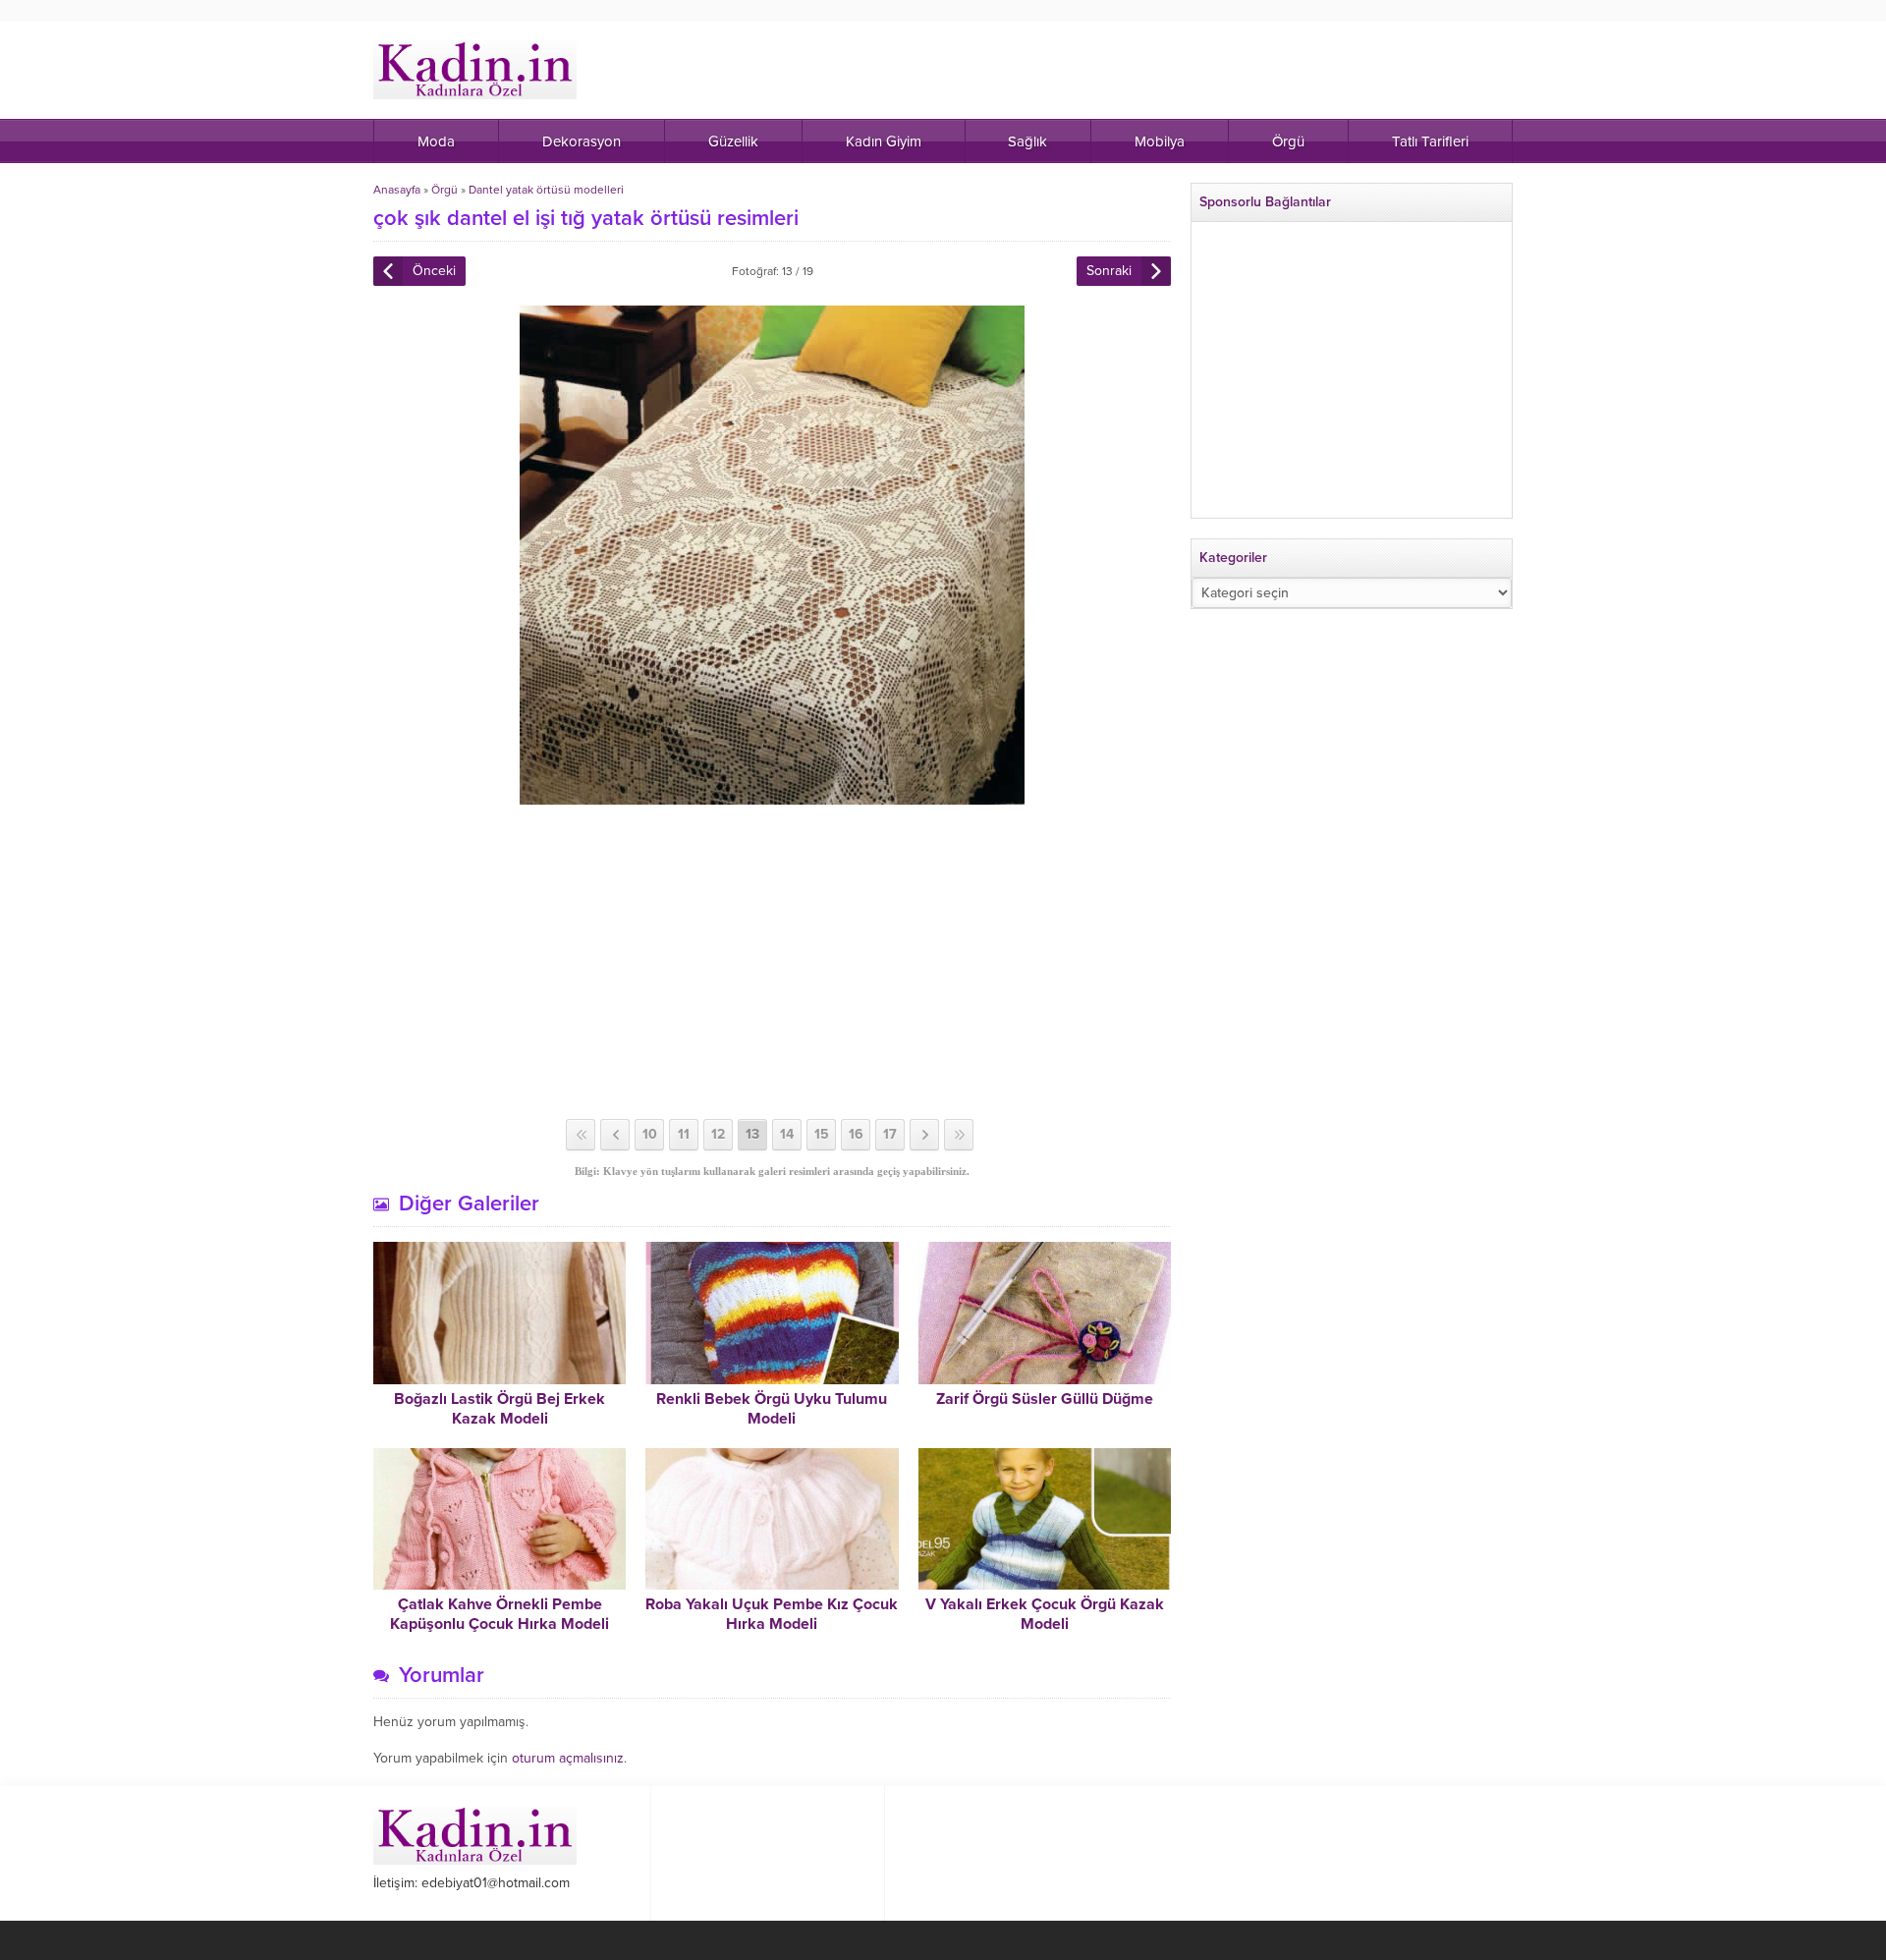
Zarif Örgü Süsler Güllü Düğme (1045, 1399)
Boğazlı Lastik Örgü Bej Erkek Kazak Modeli (499, 1409)
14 (787, 1134)
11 (684, 1134)
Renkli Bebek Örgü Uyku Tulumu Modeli (772, 1409)
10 (650, 1134)
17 (890, 1134)
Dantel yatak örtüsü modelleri (546, 190)
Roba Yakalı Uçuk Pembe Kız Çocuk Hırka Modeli (772, 1614)
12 (718, 1134)
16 (856, 1134)
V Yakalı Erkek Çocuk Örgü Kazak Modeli (1045, 1614)
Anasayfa (397, 190)
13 (752, 1134)
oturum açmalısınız (568, 1758)
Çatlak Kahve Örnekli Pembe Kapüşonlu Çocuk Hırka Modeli (499, 1614)
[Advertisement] (772, 962)
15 (822, 1134)
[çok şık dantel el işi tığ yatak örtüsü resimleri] (772, 796)
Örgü (444, 190)
